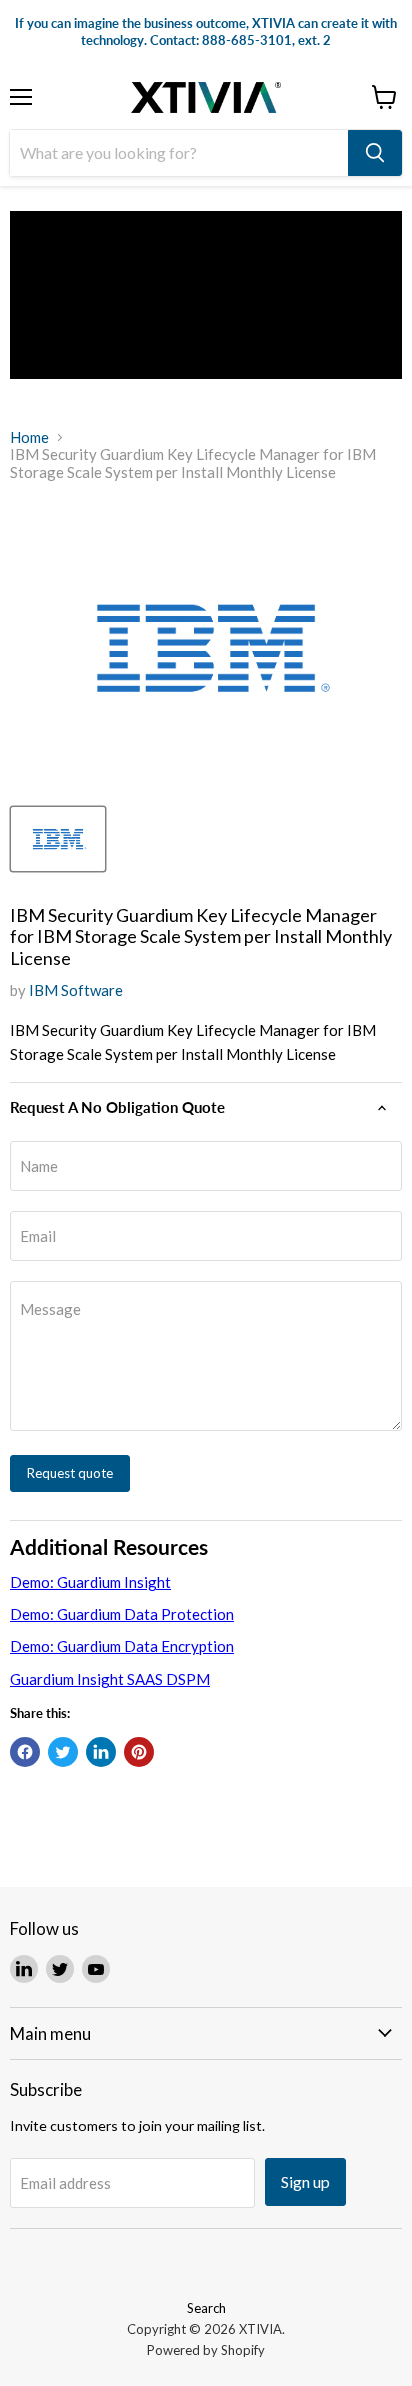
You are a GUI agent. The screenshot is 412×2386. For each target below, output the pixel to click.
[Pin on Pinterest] (139, 1752)
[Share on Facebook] (25, 1752)
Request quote (70, 1473)
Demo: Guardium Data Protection (122, 1614)
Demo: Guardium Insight (90, 1582)
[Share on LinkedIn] (101, 1752)
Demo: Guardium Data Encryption (122, 1646)
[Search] (375, 153)
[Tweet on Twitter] (63, 1752)
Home (29, 437)
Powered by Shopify (206, 2350)
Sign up (305, 2181)
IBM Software (76, 990)
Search (206, 2308)
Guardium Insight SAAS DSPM (110, 1679)
